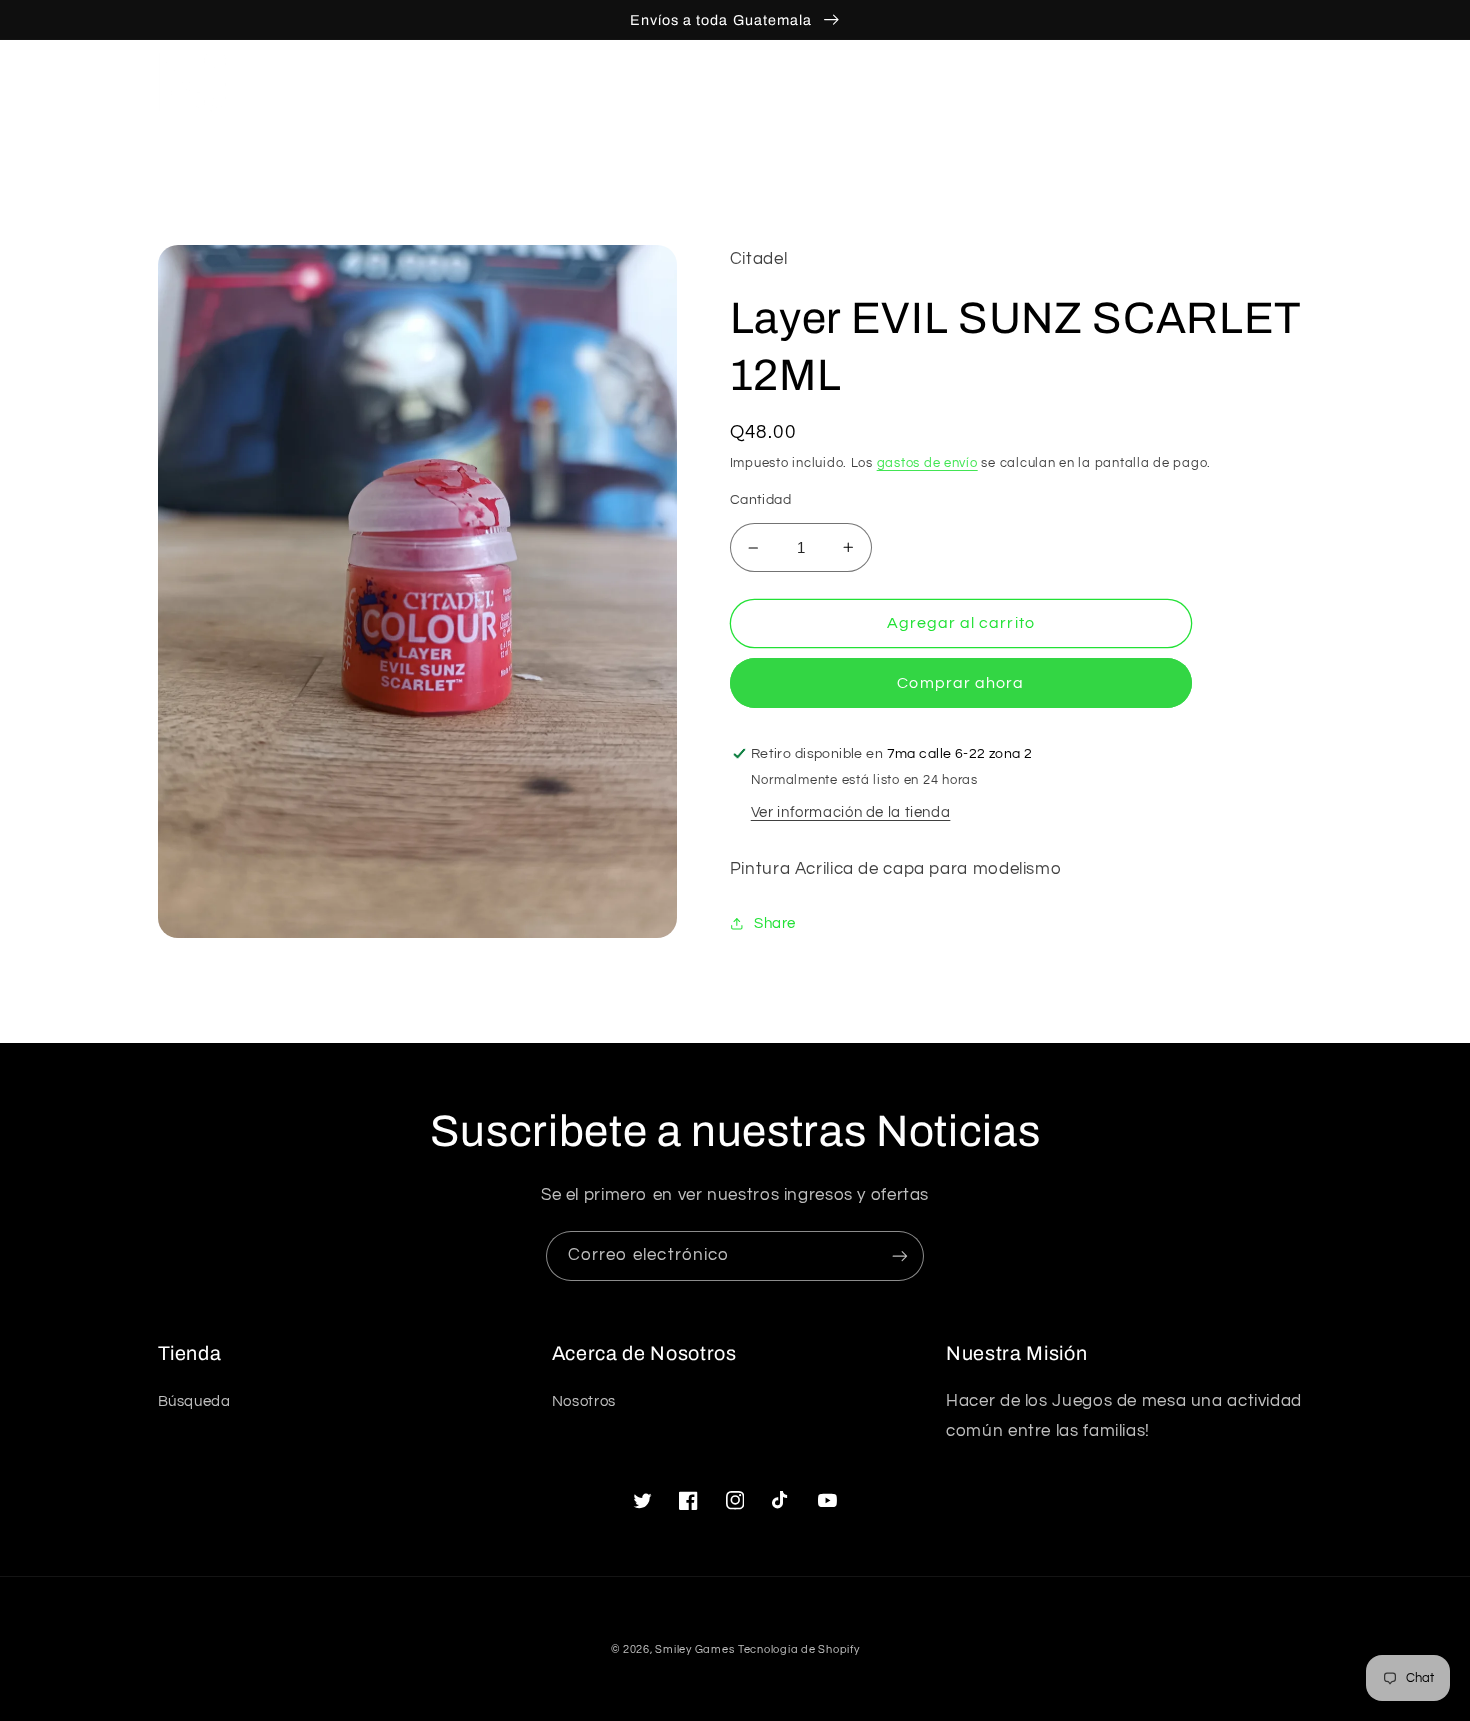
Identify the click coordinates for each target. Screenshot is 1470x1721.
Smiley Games (694, 1649)
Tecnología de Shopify (798, 1649)
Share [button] (775, 923)
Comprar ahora (960, 683)
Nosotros (584, 1401)
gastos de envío (927, 463)
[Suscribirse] (900, 1255)
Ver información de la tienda (851, 812)
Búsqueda (194, 1401)
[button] (1210, 83)
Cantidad (760, 500)
